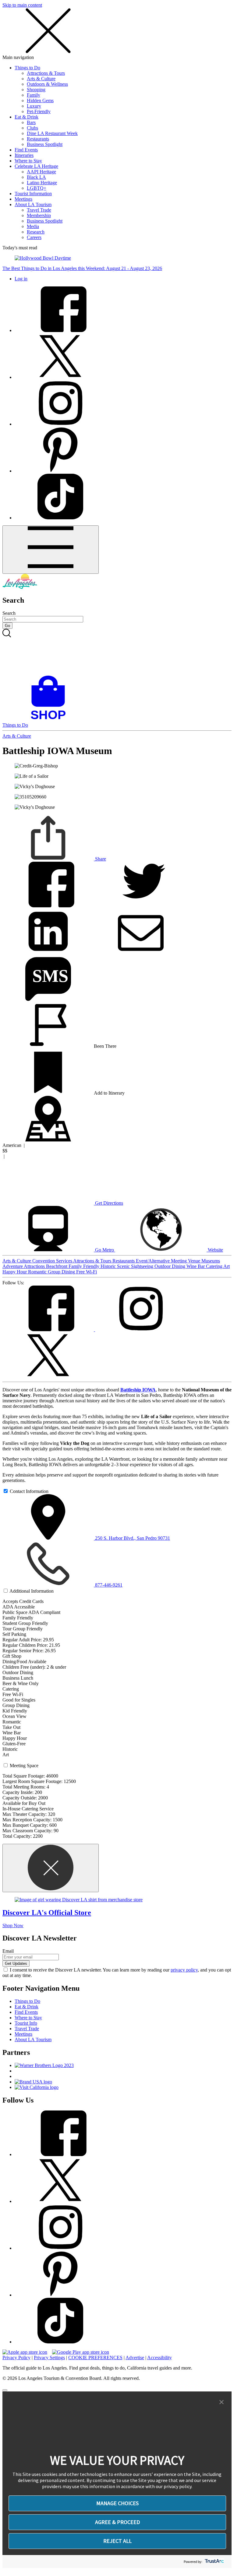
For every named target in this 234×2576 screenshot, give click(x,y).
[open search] (117, 652)
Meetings (23, 199)
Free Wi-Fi (87, 1272)
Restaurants (38, 139)
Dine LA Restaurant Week (52, 133)
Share (100, 859)
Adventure (13, 1266)
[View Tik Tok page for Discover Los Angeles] (60, 518)
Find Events (26, 150)
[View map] (48, 1140)
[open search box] (117, 652)
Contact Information (29, 1491)
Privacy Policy (16, 2358)
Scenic (124, 1266)
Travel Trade (39, 210)
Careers (34, 237)
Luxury (34, 106)
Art (227, 1266)
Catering (215, 1266)
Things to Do (27, 68)
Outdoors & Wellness (47, 84)
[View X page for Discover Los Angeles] (60, 377)
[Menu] (51, 550)
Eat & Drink (27, 117)
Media (33, 226)
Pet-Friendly (39, 111)
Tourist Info (26, 2023)
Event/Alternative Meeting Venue (169, 1261)
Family (34, 95)
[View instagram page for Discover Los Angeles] (60, 424)
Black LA (36, 177)
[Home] (20, 587)
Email (8, 1951)
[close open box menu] (48, 52)
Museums (211, 1261)
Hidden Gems (40, 100)
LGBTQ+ (37, 188)
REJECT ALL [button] (117, 2541)
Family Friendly (85, 1266)
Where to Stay (28, 161)
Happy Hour (15, 1272)
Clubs (32, 128)
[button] (222, 2402)
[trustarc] (214, 2562)
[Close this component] (51, 1868)
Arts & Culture (41, 79)
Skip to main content (22, 5)
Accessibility (160, 2358)
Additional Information (32, 1591)
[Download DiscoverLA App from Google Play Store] (81, 2352)
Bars (31, 122)
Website (215, 1250)
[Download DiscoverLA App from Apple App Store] (25, 2352)
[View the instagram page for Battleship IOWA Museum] (141, 1330)
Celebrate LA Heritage (36, 166)
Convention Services (53, 1261)
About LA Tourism (33, 204)
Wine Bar (196, 1266)
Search (9, 613)
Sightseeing (143, 1266)
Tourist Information (33, 194)
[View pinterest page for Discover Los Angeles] (60, 471)
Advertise (135, 2358)
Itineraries (24, 155)
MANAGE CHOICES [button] (117, 2503)
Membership (39, 215)
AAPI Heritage (41, 172)
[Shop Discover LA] (51, 720)
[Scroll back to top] (5, 2390)
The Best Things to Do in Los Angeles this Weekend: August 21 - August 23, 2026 (82, 268)
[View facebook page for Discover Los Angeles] (60, 330)
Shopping (36, 90)
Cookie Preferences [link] (95, 2358)
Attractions (35, 1266)
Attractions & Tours (46, 73)
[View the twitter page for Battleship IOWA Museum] (48, 1376)
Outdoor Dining (170, 1266)
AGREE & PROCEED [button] (117, 2522)
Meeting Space (24, 1766)
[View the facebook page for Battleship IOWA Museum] (49, 1330)
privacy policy (184, 1970)
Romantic (38, 1272)
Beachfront (57, 1266)
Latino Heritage (42, 183)
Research (36, 232)
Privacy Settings (49, 2358)
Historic (109, 1266)
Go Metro (105, 1250)
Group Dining (62, 1272)
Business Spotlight (45, 144)
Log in (21, 279)
